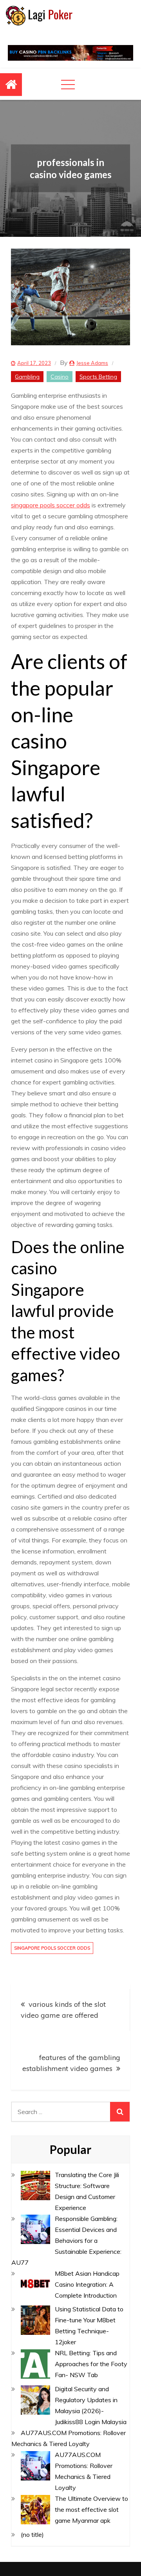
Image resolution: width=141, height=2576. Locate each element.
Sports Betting (98, 377)
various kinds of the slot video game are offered (63, 2010)
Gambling (27, 377)
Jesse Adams (92, 363)
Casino (60, 377)
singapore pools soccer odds (51, 505)
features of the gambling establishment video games (71, 2063)
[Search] (120, 2112)
